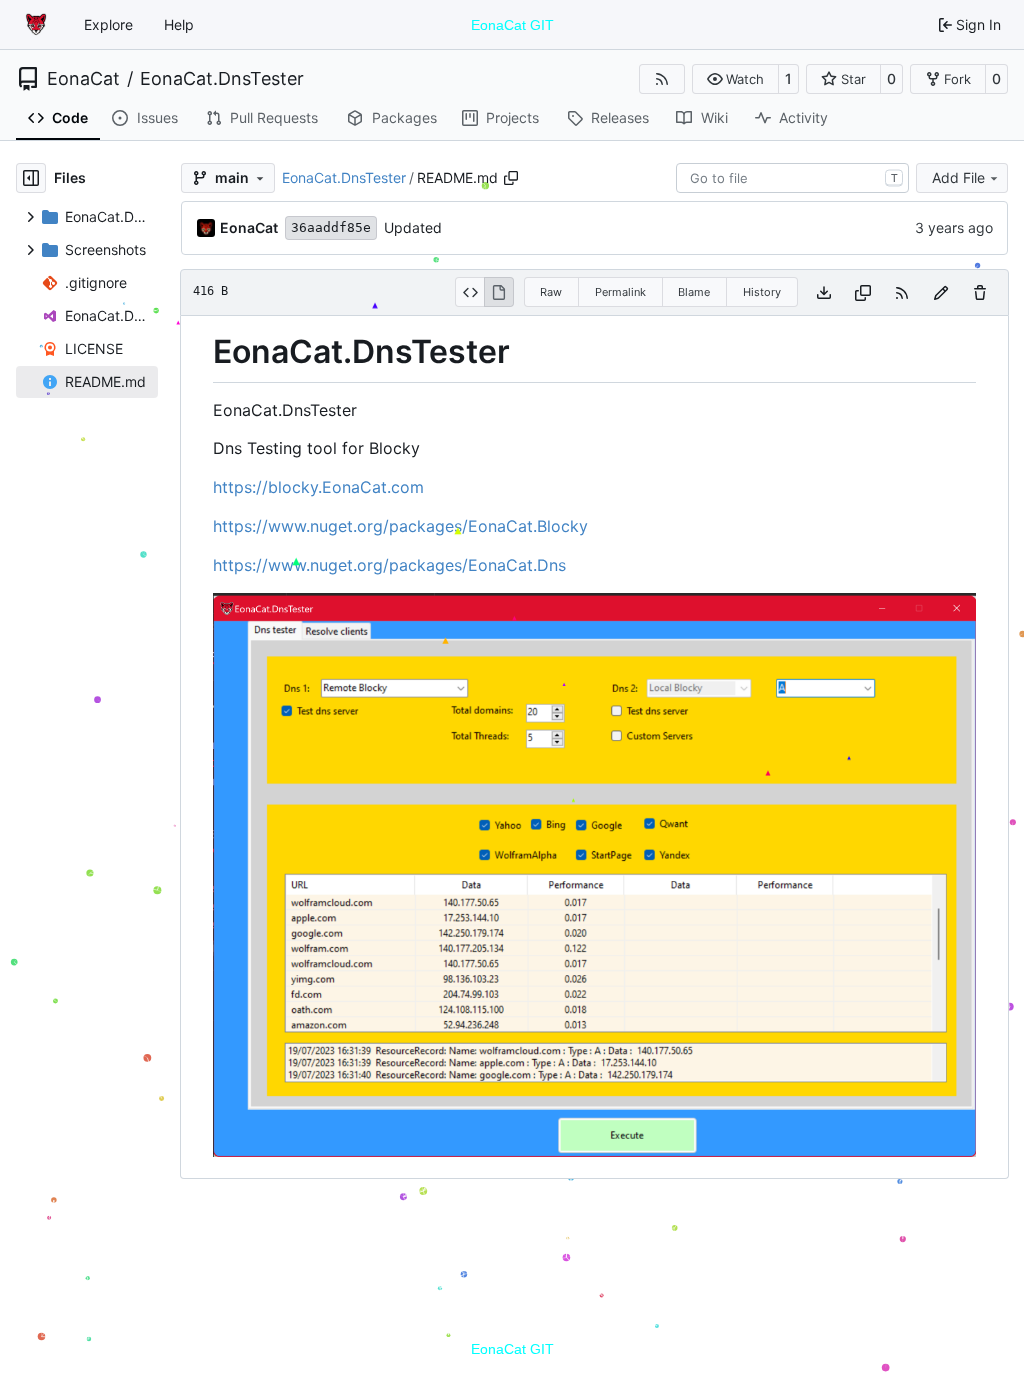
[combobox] (792, 178)
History (762, 292)
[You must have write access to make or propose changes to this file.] (980, 292)
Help (179, 24)
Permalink (620, 292)
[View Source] (469, 292)
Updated (413, 227)
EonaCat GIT (512, 25)
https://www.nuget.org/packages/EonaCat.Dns (389, 565)
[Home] (38, 25)
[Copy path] (511, 178)
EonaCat (83, 79)
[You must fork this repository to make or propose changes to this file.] (941, 292)
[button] (735, 79)
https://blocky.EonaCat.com (318, 487)
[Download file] (824, 292)
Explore (108, 24)
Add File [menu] (958, 177)
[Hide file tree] (31, 178)
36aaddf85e (331, 227)
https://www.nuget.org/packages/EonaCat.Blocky (400, 526)
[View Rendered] (499, 292)
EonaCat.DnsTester (222, 79)
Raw (551, 292)
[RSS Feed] (662, 79)
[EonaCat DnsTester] (594, 1151)
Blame (694, 292)
